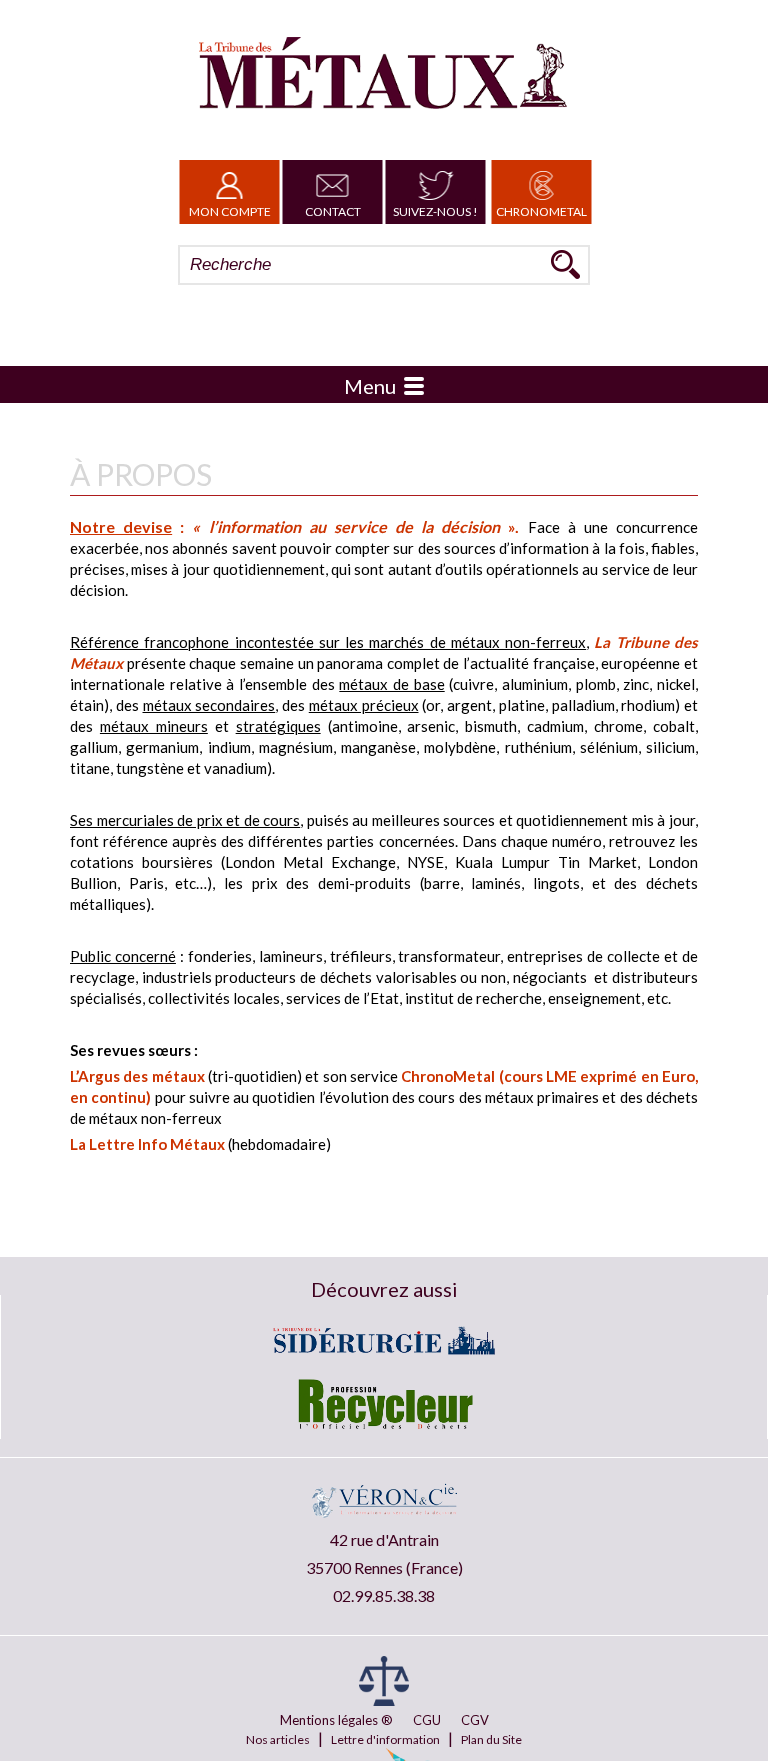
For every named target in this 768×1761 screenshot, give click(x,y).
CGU (427, 1720)
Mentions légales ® (336, 1720)
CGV (475, 1720)
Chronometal (541, 211)
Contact (333, 211)
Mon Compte (230, 211)
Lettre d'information (385, 1739)
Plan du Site (491, 1739)
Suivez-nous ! (435, 211)
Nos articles (278, 1739)
